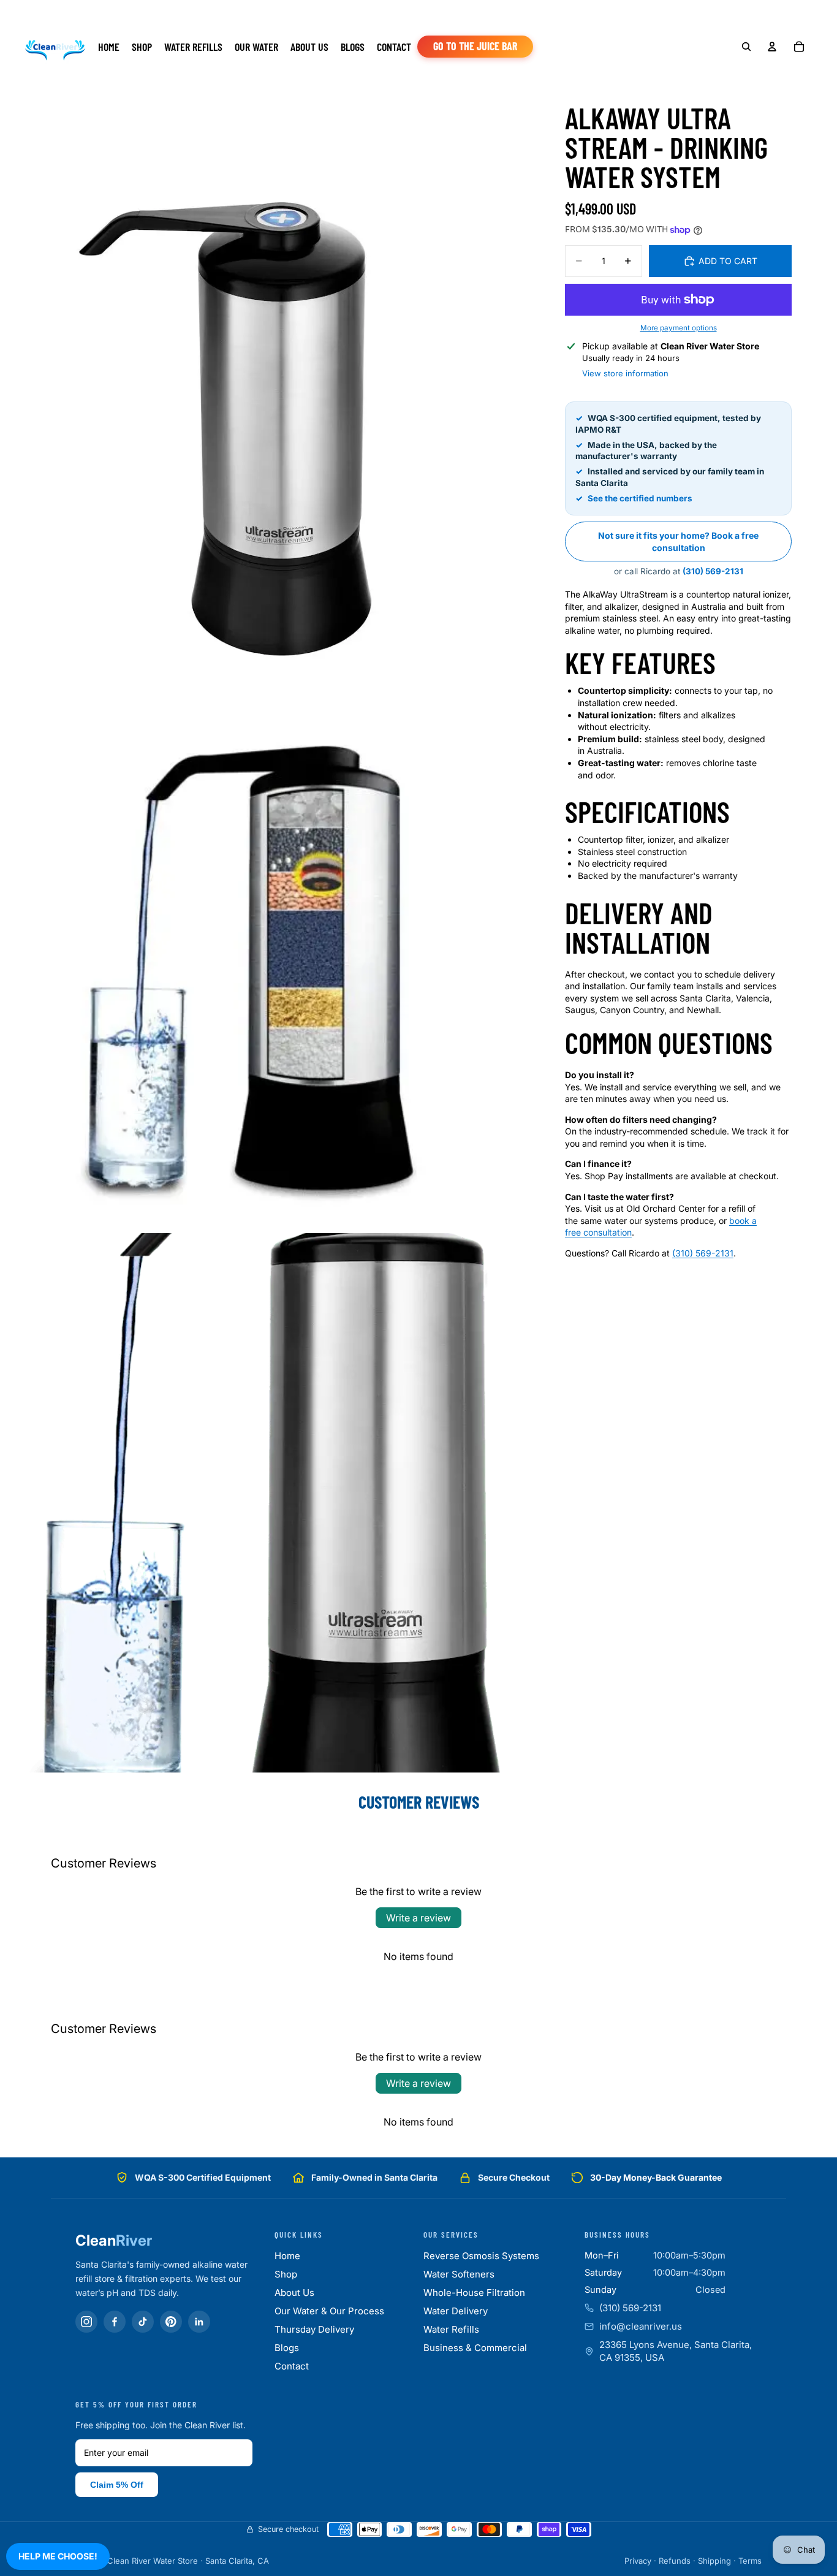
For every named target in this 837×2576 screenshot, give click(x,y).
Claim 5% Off (117, 2485)
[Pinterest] (171, 2322)
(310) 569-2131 (713, 571)
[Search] (746, 47)
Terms (750, 2561)
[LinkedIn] (199, 2322)
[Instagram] (86, 2322)
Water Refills (451, 2329)
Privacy (638, 2561)
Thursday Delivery (314, 2329)
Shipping (714, 2561)
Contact (292, 2366)
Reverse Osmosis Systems (481, 2256)
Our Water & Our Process (329, 2311)
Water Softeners (459, 2274)
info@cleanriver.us (641, 2326)
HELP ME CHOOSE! (58, 2556)
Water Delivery (456, 2311)
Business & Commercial (475, 2348)
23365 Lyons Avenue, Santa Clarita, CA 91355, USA (676, 2351)
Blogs (287, 2348)
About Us (294, 2293)
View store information (625, 373)
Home (287, 2256)
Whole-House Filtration (474, 2293)
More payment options (679, 328)
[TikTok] (143, 2322)
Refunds (675, 2561)
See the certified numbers (640, 498)
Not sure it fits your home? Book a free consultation (678, 541)
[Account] (772, 47)
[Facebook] (115, 2322)
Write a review (418, 1918)
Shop (286, 2274)
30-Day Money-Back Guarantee (656, 2177)
